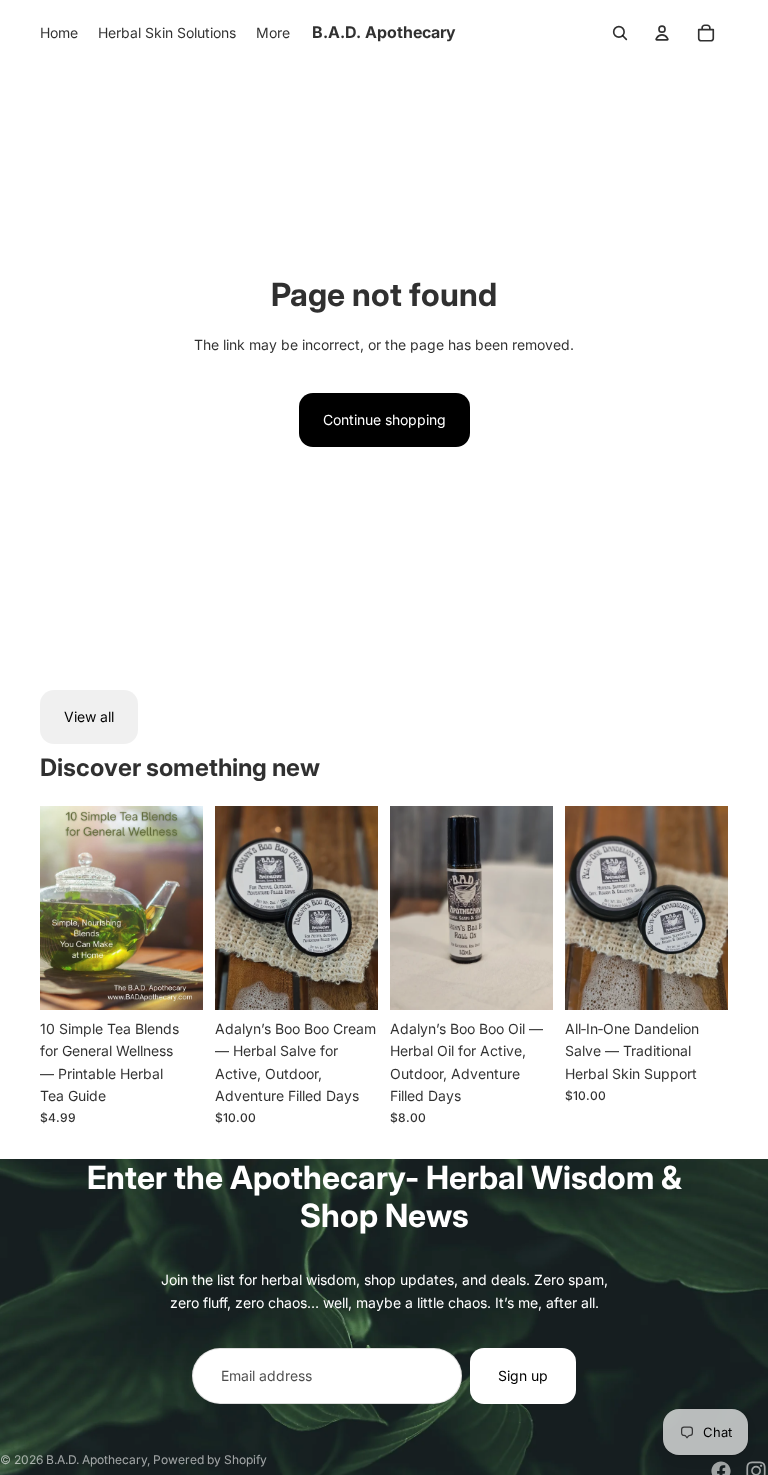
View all (89, 716)
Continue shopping (384, 419)
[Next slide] (362, 907)
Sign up (523, 1375)
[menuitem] (59, 33)
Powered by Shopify (210, 1459)
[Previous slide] (230, 907)
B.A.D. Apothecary (96, 1459)
